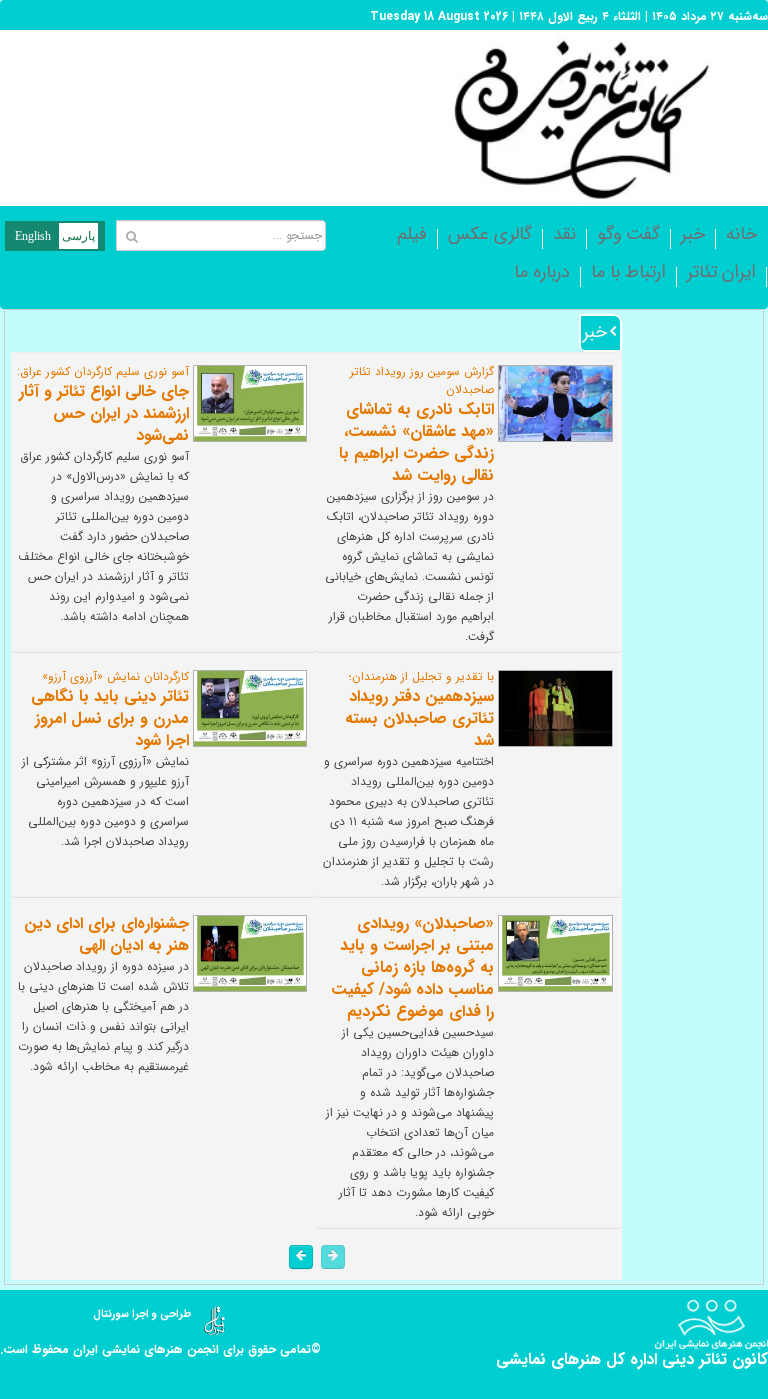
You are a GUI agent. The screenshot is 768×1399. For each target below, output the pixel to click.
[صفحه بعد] (301, 1257)
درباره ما (542, 272)
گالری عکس (490, 234)
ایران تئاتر (721, 272)
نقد (564, 234)
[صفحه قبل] (333, 1257)
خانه (741, 234)
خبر (693, 234)
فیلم (412, 234)
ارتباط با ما (628, 272)
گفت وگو (628, 234)
